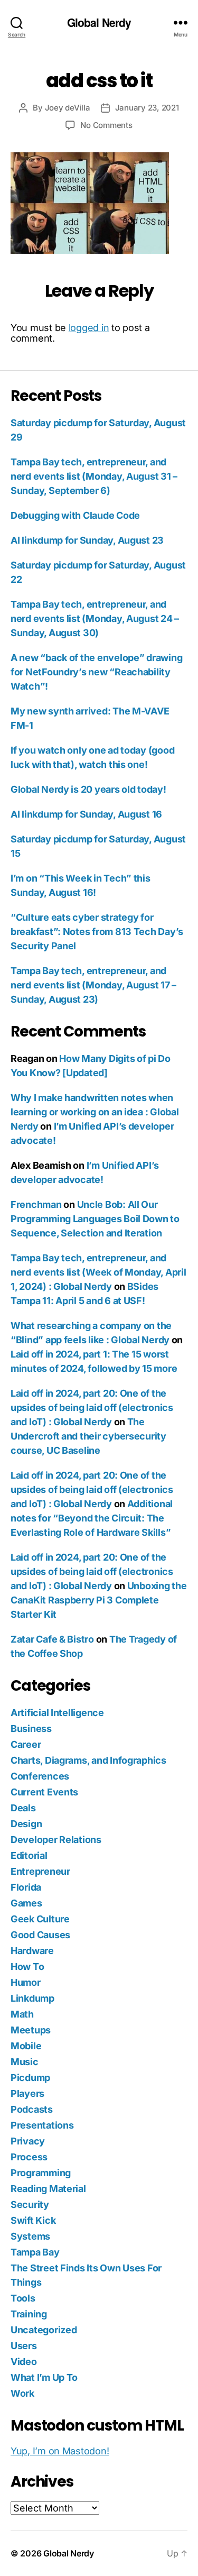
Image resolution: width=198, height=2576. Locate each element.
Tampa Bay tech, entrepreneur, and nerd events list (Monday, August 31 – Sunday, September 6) (94, 476)
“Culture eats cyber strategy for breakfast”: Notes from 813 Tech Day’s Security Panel (97, 932)
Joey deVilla (68, 108)
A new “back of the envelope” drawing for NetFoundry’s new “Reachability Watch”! (96, 672)
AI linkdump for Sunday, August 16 (86, 814)
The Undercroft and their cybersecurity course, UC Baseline (88, 1436)
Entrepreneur (40, 1871)
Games (26, 1903)
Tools (23, 2298)
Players (27, 2093)
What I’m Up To (44, 2377)
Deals (23, 1808)
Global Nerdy (99, 22)
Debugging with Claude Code (75, 515)
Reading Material (48, 2189)
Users (24, 2346)
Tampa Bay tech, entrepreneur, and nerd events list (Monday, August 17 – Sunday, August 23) (93, 985)
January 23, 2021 (147, 108)
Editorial (29, 1855)
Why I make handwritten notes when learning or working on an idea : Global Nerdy (95, 1112)
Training (29, 2314)
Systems (30, 2236)
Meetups (31, 2030)
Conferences (40, 1776)
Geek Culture (40, 1919)
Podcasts (32, 2109)
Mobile (26, 2046)
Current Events (44, 1792)
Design (26, 1824)
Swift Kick (33, 2220)
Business (31, 1729)
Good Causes (40, 1935)
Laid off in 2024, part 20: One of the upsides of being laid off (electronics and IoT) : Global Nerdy (92, 1408)
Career (26, 1744)
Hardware (32, 1951)
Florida (26, 1887)
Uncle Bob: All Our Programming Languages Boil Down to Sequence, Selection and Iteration (95, 1219)
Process (29, 2157)
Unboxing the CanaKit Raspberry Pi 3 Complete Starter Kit (98, 1600)
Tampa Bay (35, 2252)
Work (22, 2393)
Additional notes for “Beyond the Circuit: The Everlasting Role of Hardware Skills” (92, 1518)
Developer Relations (56, 1840)
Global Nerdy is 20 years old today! (88, 789)
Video (24, 2362)
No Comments (106, 125)
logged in (89, 328)
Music (25, 2062)
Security (30, 2204)
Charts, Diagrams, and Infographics (88, 1760)
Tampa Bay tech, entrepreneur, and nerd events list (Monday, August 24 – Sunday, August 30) (95, 618)
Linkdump (32, 1998)
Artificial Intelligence (57, 1713)
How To (27, 1967)
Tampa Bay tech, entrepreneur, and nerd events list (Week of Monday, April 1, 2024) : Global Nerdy (98, 1272)
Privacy (28, 2141)
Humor (26, 1982)
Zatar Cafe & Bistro (52, 1639)
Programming (41, 2173)
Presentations (42, 2125)
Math (22, 2014)
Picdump (30, 2078)
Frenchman (36, 1204)
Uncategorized (44, 2330)
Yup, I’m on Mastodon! (60, 2451)
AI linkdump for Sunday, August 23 (87, 540)
